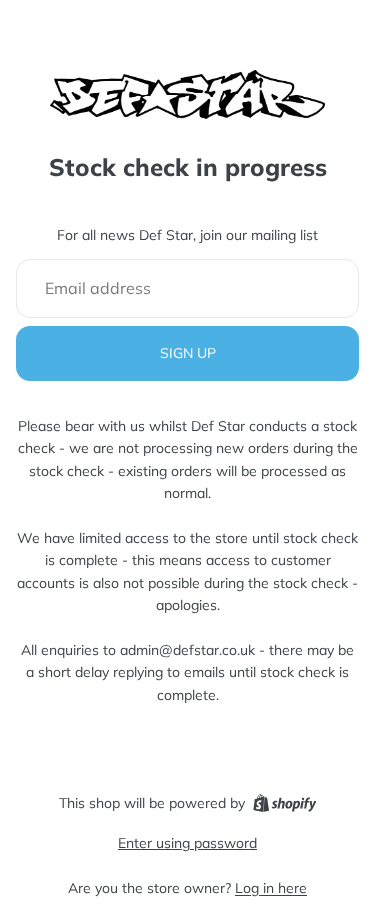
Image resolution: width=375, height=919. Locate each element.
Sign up (188, 353)
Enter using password (187, 843)
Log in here (271, 888)
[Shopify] (284, 803)
